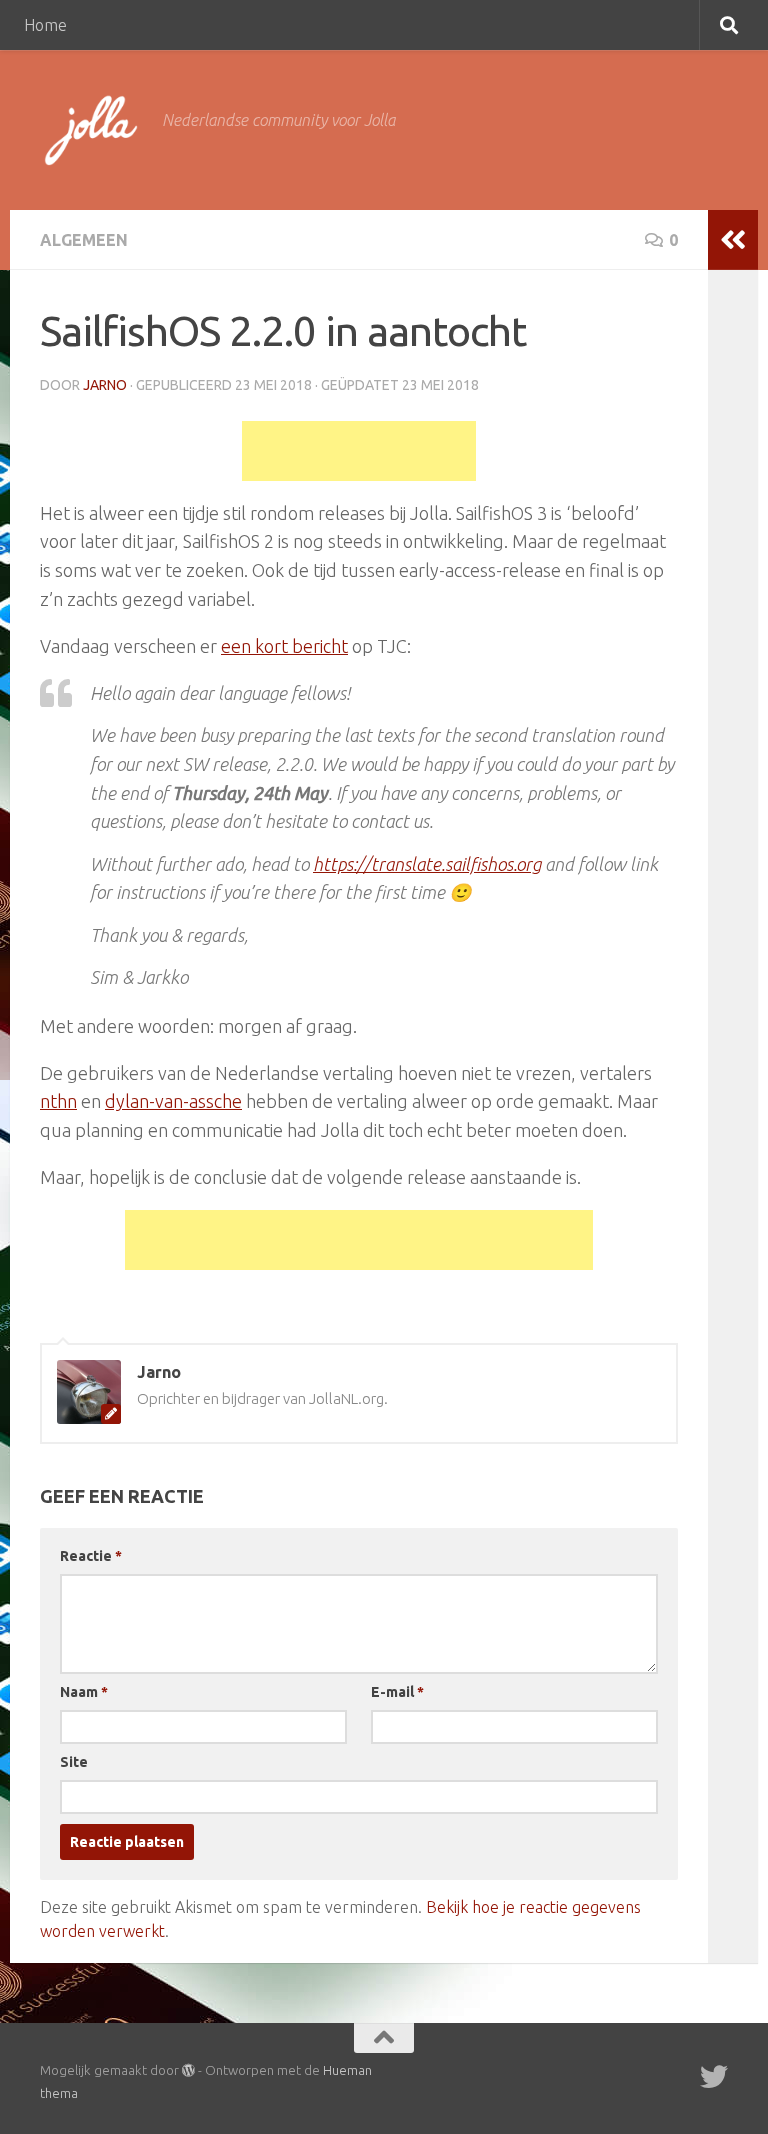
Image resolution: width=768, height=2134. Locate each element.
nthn (58, 1101)
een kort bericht (284, 646)
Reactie (91, 1556)
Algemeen (84, 240)
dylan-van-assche (173, 1101)
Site (74, 1762)
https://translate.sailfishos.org (427, 864)
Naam (84, 1692)
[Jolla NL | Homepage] (91, 130)
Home (45, 25)
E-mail (397, 1692)
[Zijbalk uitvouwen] (733, 240)
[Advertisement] (359, 451)
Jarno (105, 385)
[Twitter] (714, 2077)
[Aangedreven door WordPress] (188, 2070)
